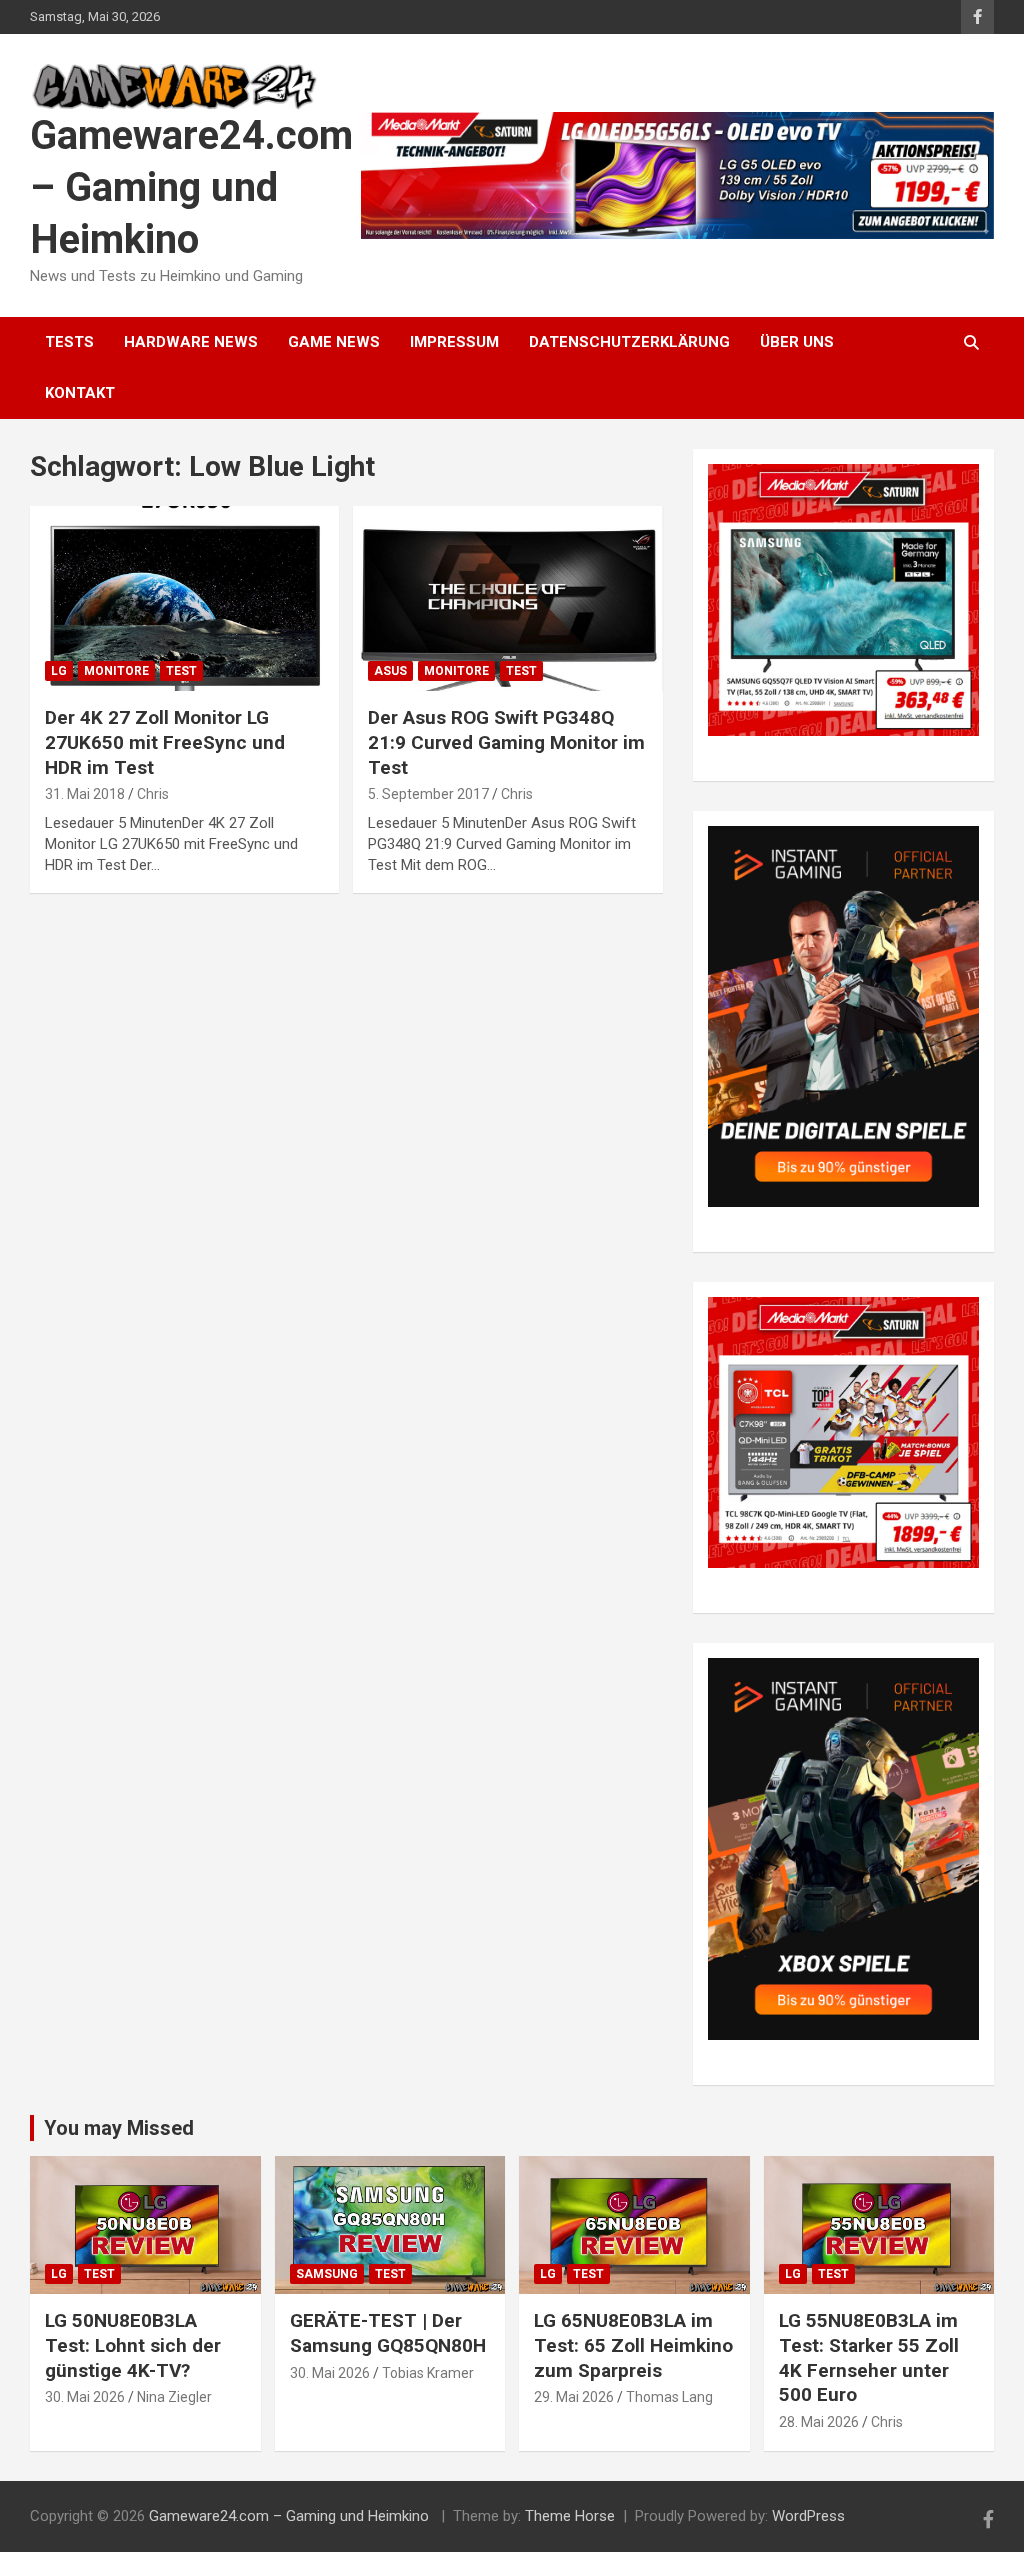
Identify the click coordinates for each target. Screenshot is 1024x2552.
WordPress (808, 2516)
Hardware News (191, 342)
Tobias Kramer (428, 2373)
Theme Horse (570, 2516)
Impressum (454, 342)
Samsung (327, 2274)
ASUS (390, 671)
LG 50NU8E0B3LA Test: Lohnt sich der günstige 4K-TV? (133, 2345)
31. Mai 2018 (85, 794)
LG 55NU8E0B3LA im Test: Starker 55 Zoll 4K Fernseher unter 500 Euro (869, 2357)
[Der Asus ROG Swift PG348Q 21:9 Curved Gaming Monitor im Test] (507, 598)
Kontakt (80, 393)
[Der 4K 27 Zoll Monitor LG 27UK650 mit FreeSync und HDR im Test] (184, 598)
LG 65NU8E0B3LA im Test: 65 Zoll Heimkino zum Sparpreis (633, 2345)
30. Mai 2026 (85, 2397)
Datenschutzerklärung (629, 342)
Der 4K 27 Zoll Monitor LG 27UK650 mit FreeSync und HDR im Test (165, 742)
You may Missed (119, 2128)
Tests (69, 342)
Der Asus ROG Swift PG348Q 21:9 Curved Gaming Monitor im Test (506, 742)
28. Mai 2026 (819, 2422)
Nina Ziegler (174, 2397)
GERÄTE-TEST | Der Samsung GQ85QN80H (388, 2333)
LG (59, 671)
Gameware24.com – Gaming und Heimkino (191, 187)
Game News (334, 342)
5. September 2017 (428, 794)
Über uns (797, 342)
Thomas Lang (669, 2397)
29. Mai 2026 (574, 2397)
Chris (153, 794)
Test (181, 671)
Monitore (116, 671)
